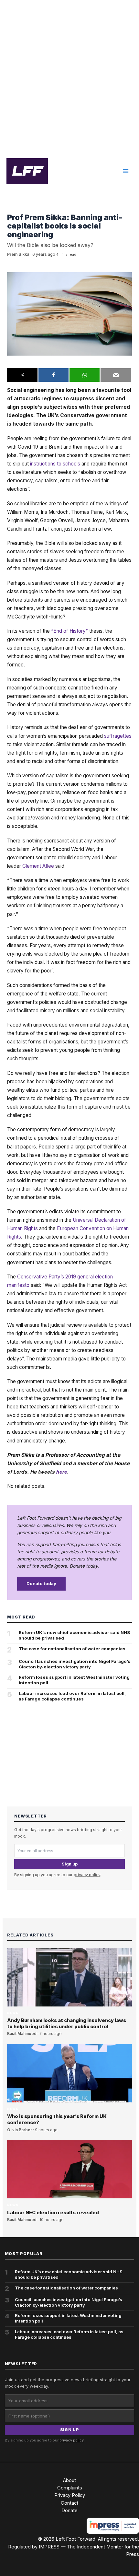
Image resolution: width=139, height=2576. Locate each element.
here (61, 1472)
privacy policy (87, 1875)
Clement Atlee (38, 866)
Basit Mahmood (22, 2034)
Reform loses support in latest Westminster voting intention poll (74, 1680)
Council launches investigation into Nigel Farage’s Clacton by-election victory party (75, 1664)
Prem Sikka (18, 254)
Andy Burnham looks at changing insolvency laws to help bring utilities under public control (67, 2023)
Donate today (41, 1583)
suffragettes (118, 736)
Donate (69, 2511)
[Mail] (116, 375)
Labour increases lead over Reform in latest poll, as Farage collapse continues (72, 1696)
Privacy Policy (70, 2495)
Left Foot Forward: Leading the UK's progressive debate (27, 171)
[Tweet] (22, 375)
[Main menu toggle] (126, 171)
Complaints (70, 2488)
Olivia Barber (20, 2130)
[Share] (53, 375)
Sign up (70, 1864)
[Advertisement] (69, 77)
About (69, 2480)
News (13, 208)
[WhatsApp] (85, 375)
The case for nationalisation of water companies (72, 1649)
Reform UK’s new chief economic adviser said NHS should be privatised (75, 1635)
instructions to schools (55, 464)
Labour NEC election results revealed (53, 2213)
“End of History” (69, 631)
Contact (69, 2503)
